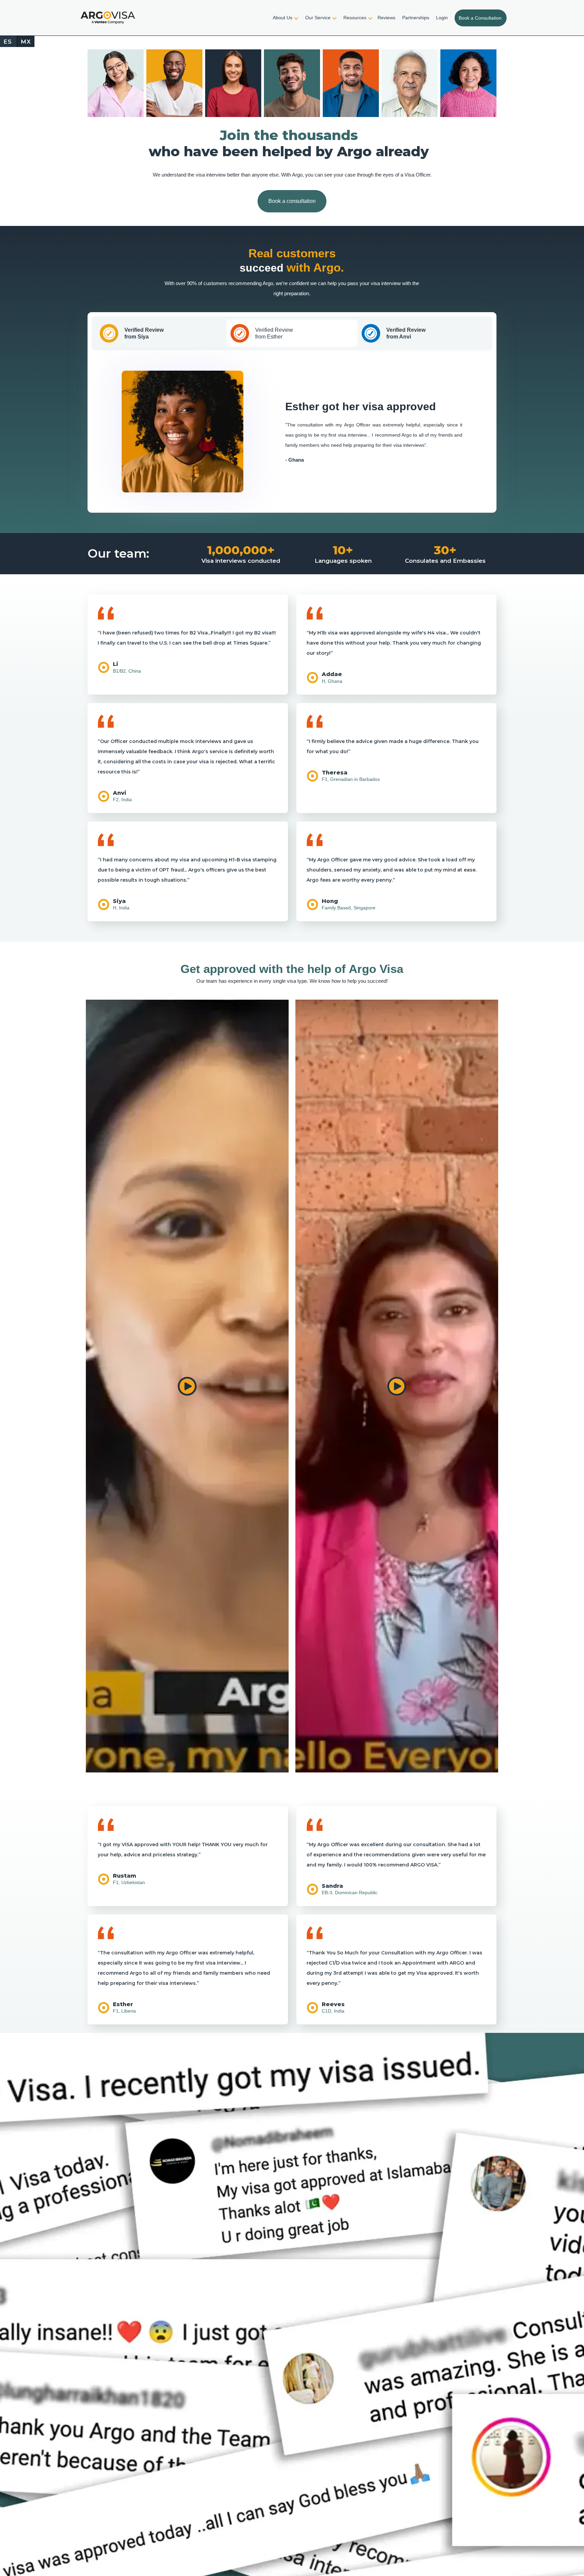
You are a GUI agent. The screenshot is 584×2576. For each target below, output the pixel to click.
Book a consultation (292, 201)
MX (26, 42)
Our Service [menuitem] (318, 18)
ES (8, 42)
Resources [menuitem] (355, 18)
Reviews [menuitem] (386, 18)
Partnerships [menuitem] (416, 18)
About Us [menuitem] (283, 18)
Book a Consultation (480, 18)
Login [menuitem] (442, 18)
